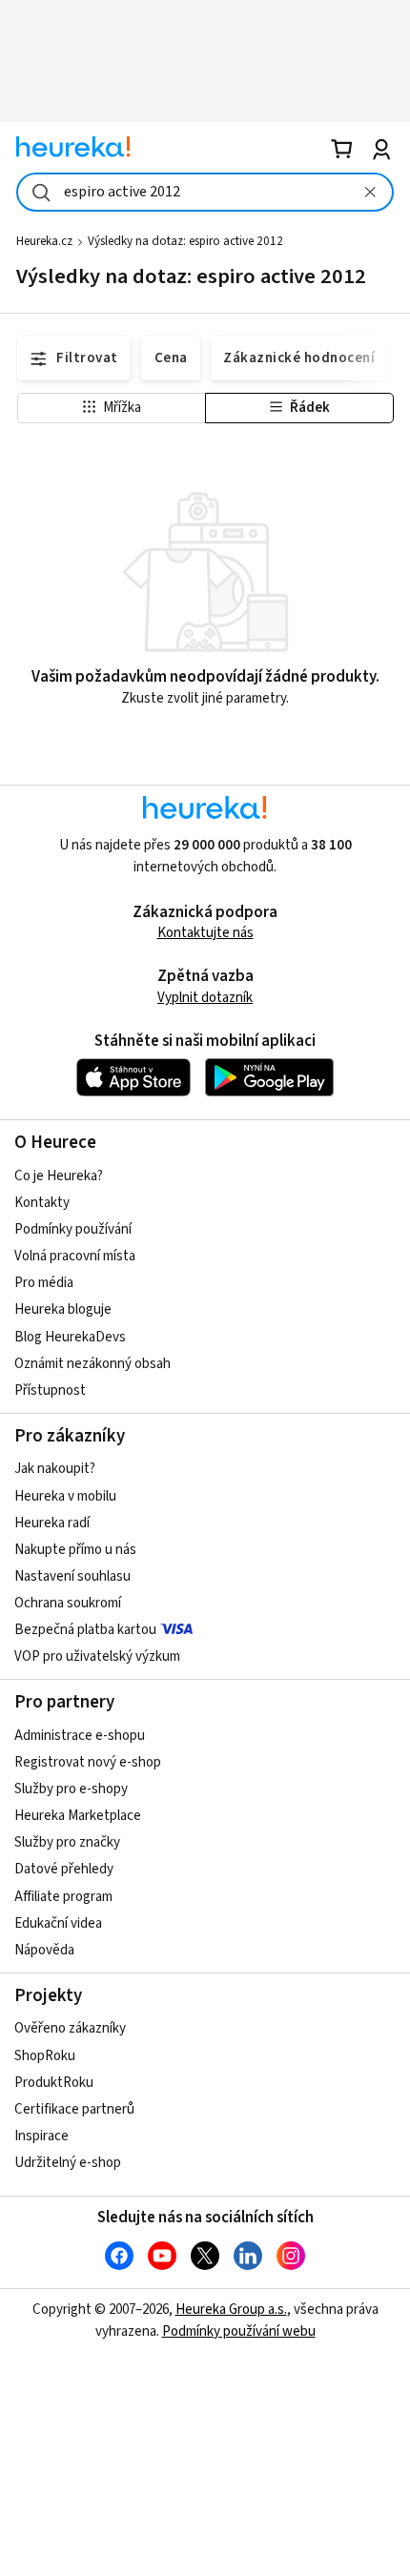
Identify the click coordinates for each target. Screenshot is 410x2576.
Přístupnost (50, 1390)
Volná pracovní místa (75, 1256)
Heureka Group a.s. (231, 2310)
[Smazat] (370, 192)
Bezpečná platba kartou (85, 1630)
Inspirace (41, 2136)
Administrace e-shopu (80, 1736)
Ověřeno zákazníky (70, 2028)
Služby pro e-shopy (71, 1789)
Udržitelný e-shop (68, 2163)
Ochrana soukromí (68, 1603)
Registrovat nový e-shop (88, 1762)
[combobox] (205, 192)
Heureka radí (52, 1523)
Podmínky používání (73, 1229)
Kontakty (42, 1203)
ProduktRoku (54, 2083)
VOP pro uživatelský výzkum (97, 1656)
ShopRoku (45, 2056)
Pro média (44, 1283)
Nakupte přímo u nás (75, 1550)
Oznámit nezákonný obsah (92, 1364)
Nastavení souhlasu (72, 1576)
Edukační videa (58, 1923)
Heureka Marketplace (78, 1816)
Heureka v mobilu (65, 1496)
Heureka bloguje (63, 1309)
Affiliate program (63, 1897)
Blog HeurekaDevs (70, 1337)
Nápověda (44, 1950)
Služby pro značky (67, 1842)
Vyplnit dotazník (205, 998)
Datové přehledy (64, 1869)
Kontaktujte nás (205, 933)
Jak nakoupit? (55, 1469)
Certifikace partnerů (74, 2109)
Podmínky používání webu (239, 2331)
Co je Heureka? (59, 1176)
